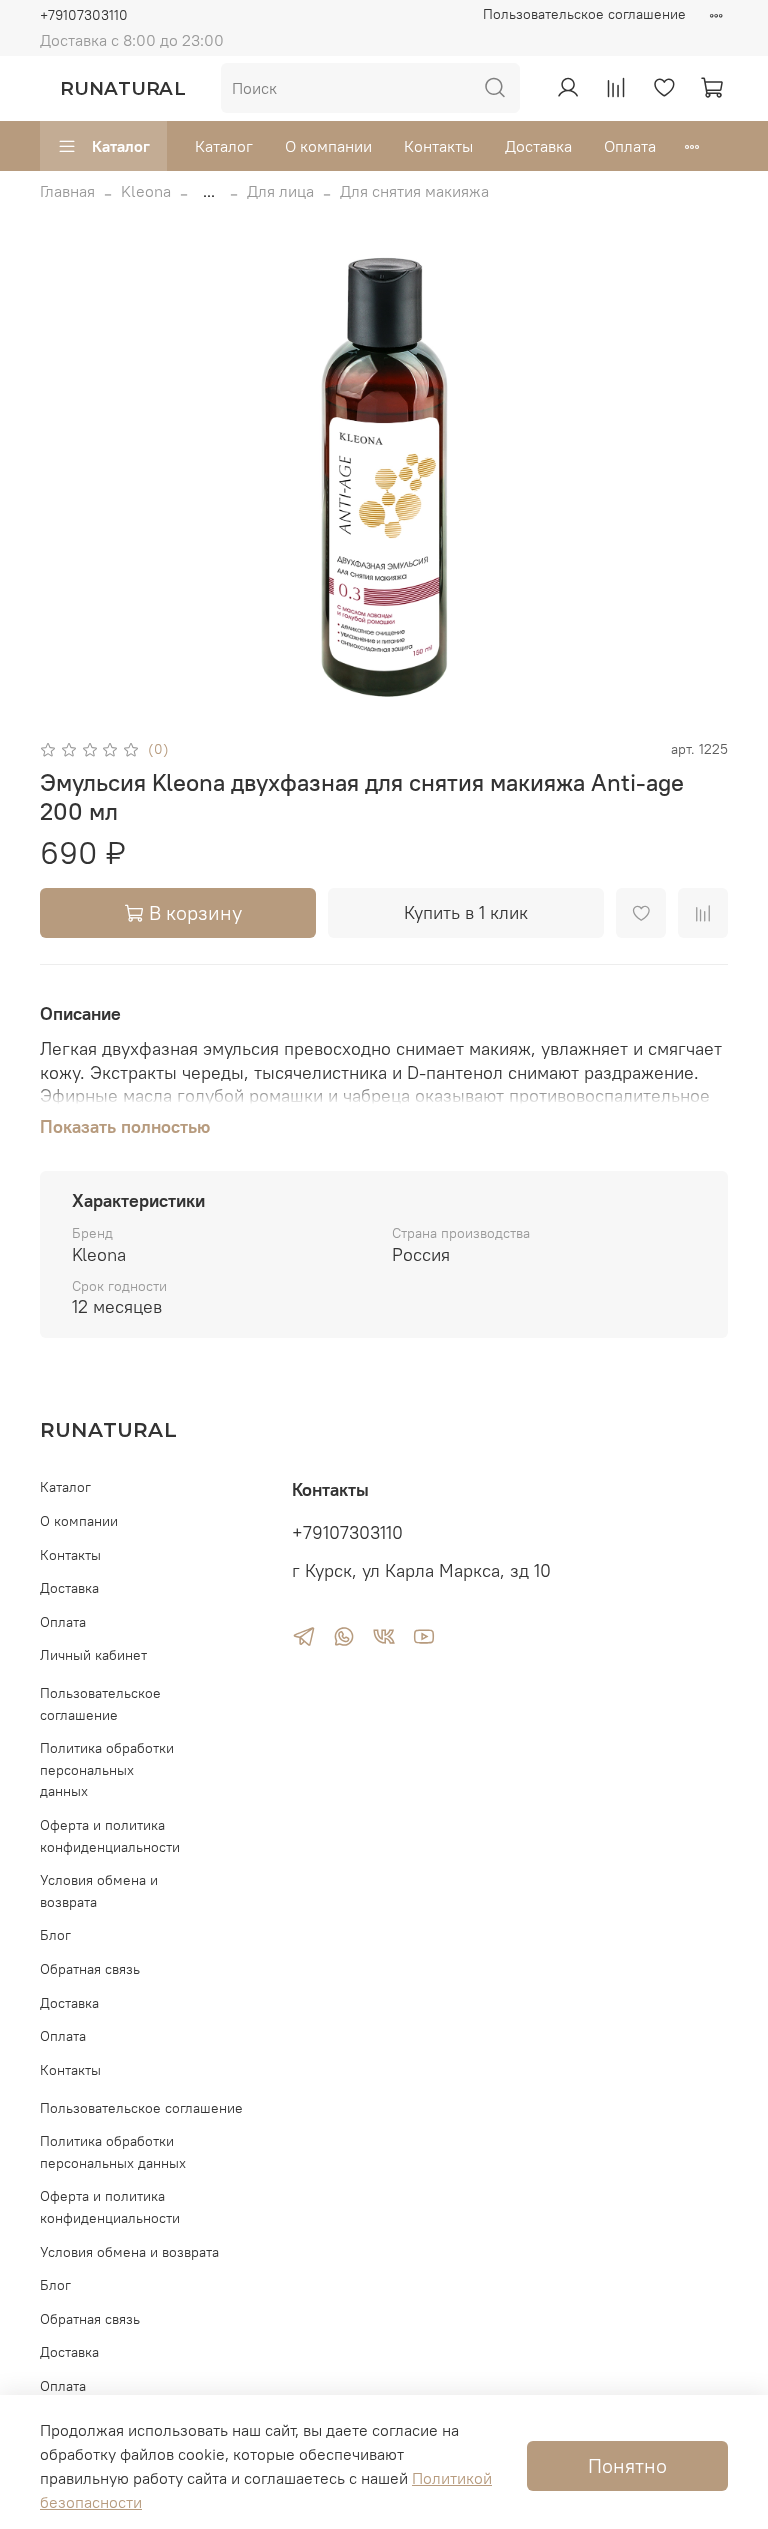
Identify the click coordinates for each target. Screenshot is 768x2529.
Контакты (438, 146)
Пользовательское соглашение (584, 14)
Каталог (121, 146)
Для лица (280, 191)
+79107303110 (84, 15)
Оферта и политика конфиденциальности (110, 1836)
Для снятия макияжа (414, 191)
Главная (67, 191)
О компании (328, 146)
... (209, 191)
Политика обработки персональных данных (107, 1769)
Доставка (538, 146)
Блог (55, 1935)
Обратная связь (90, 1969)
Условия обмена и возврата (99, 1891)
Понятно (627, 2465)
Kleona (146, 191)
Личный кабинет (93, 1655)
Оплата (630, 146)
